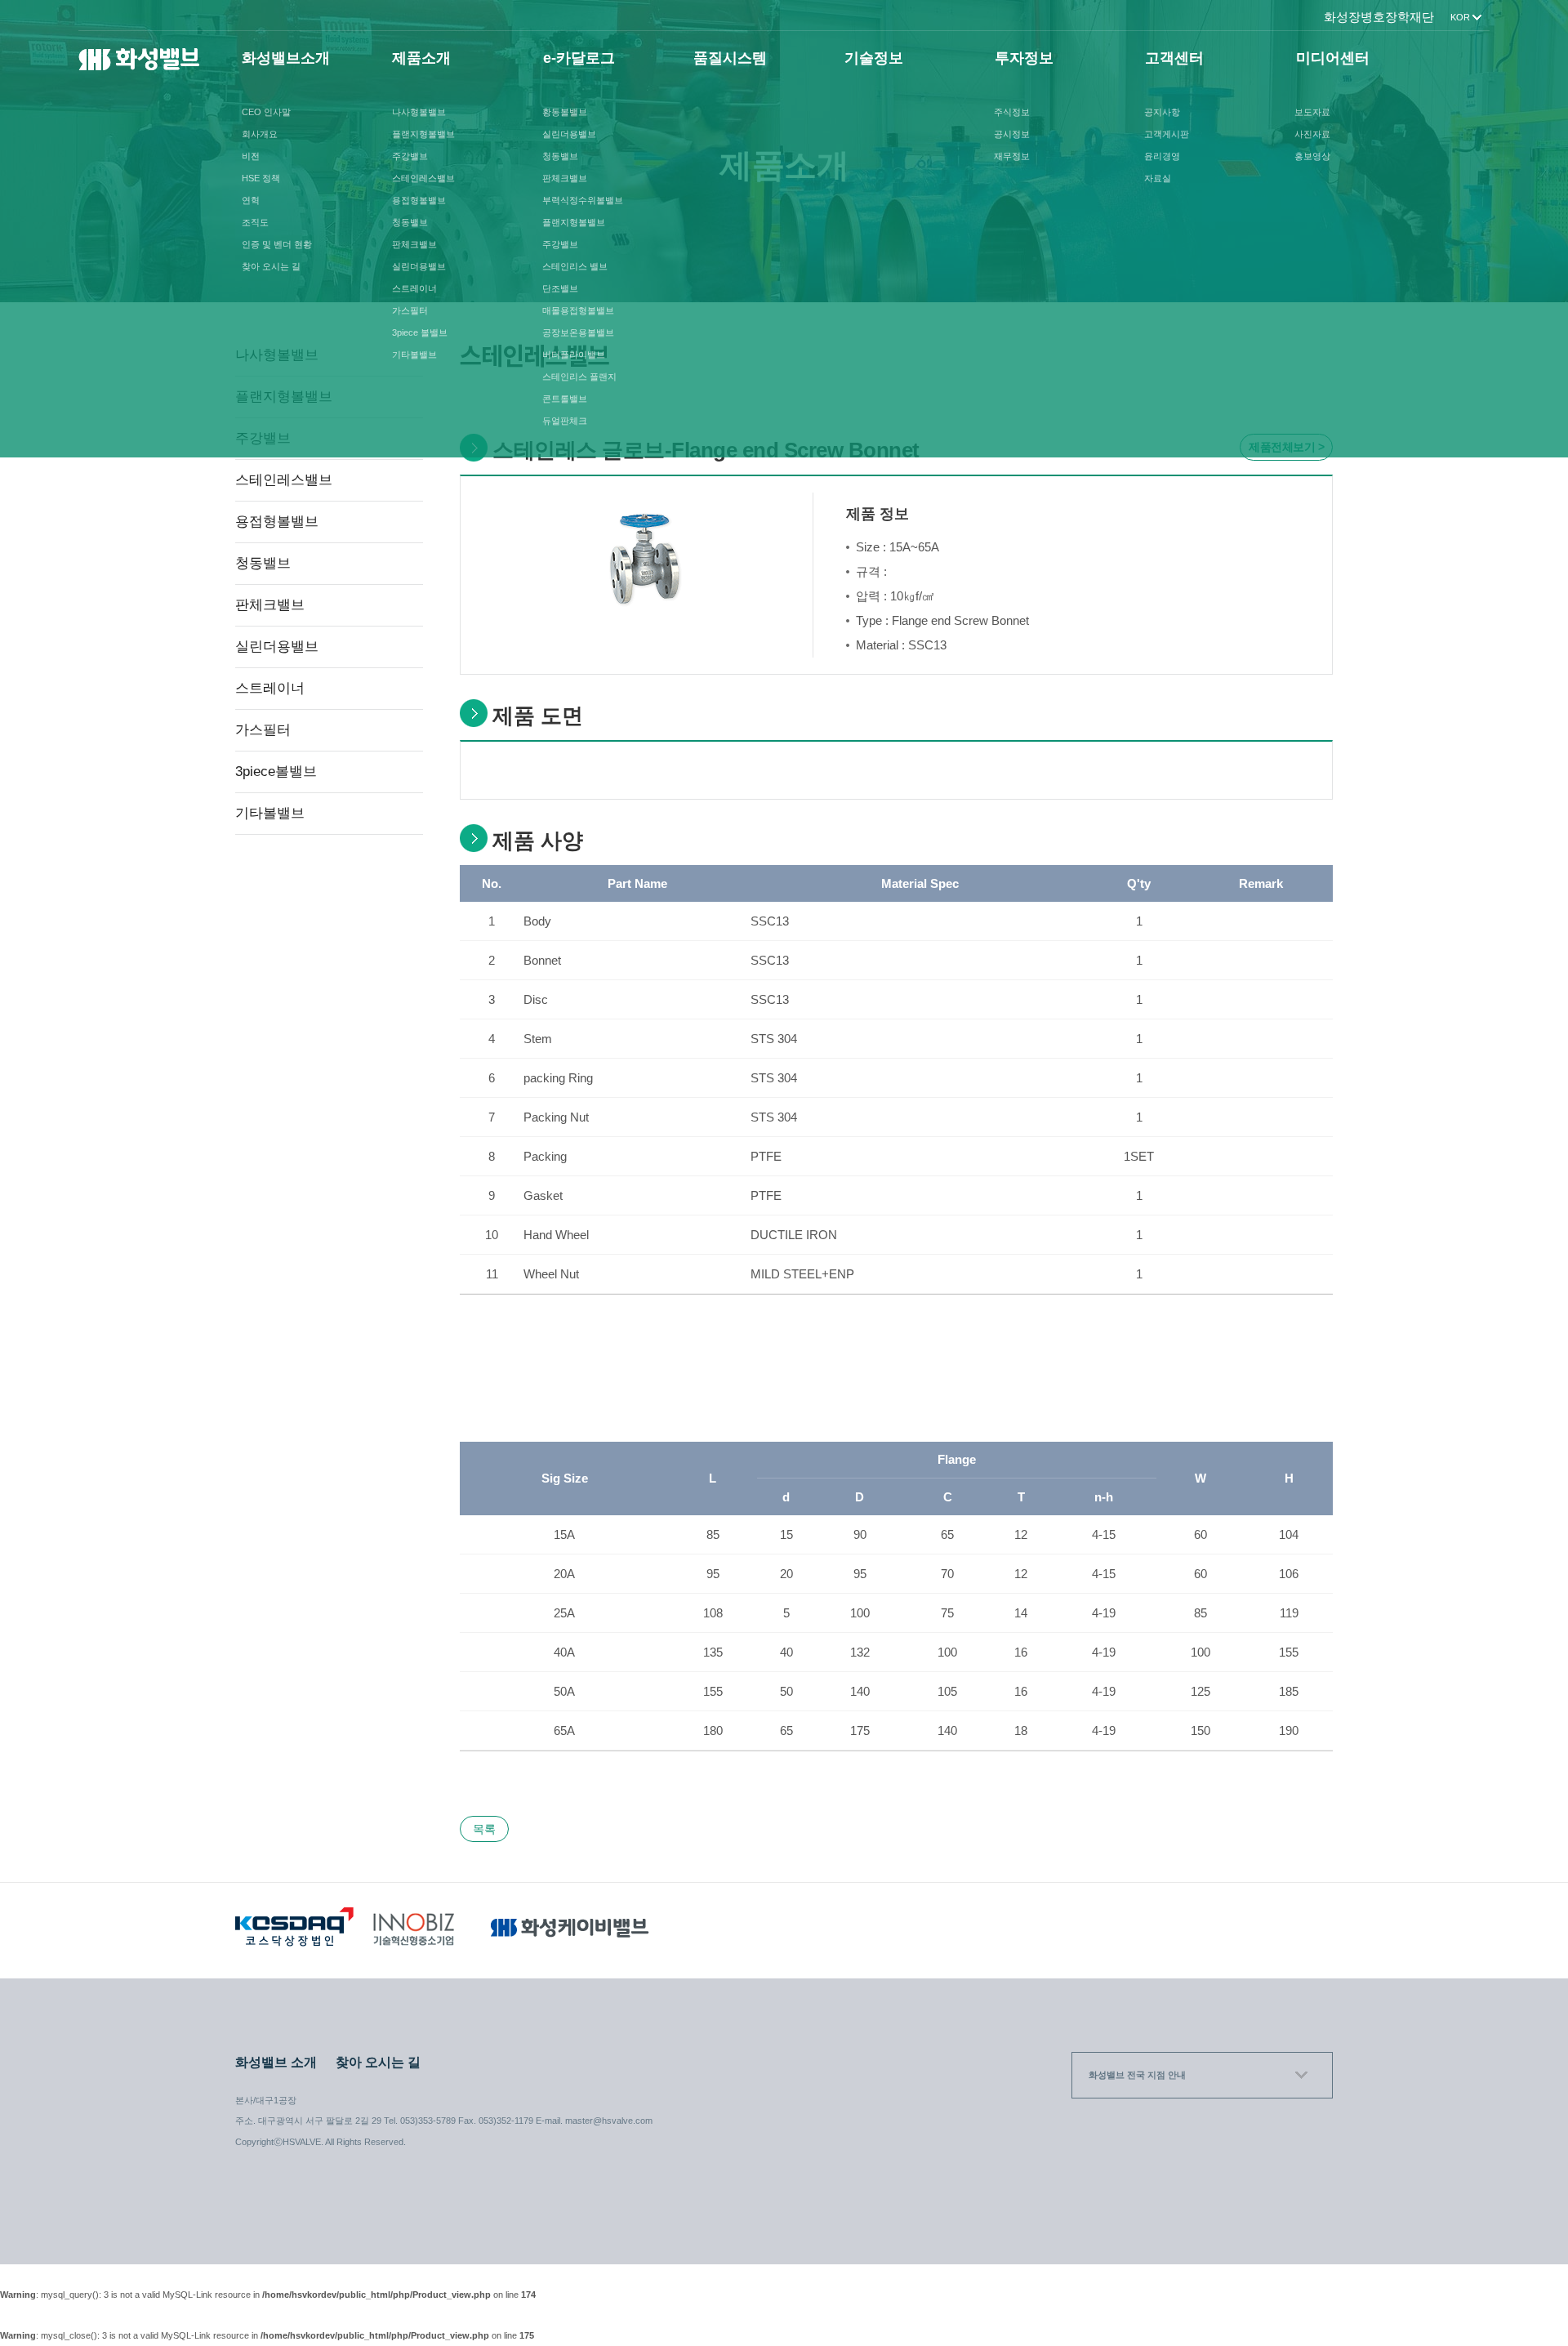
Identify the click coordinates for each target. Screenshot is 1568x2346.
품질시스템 (730, 58)
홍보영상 (1312, 156)
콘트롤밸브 (565, 399)
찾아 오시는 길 (271, 266)
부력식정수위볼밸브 (583, 200)
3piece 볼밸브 (420, 332)
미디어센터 (1333, 58)
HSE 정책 (261, 178)
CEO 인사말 (266, 112)
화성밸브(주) (140, 65)
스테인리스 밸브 (575, 266)
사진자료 (1312, 134)
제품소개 (421, 58)
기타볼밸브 (414, 355)
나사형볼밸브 (419, 112)
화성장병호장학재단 (1379, 17)
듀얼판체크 (565, 421)
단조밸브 (560, 288)
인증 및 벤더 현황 (277, 244)
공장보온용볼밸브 (578, 332)
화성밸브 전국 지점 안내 (1137, 2075)
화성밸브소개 (286, 58)
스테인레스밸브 (423, 178)
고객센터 (1174, 58)
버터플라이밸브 (574, 355)
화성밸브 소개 (276, 2062)
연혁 (251, 200)
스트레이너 (414, 288)
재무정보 (1012, 156)
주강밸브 (410, 156)
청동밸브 (410, 222)
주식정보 (1012, 112)
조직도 (255, 222)
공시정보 (1012, 134)
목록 (484, 1829)
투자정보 (1024, 58)
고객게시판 (1167, 134)
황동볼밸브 (565, 112)
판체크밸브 (414, 244)
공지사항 (1162, 112)
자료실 (1158, 178)
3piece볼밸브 (276, 772)
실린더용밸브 (419, 266)
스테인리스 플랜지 (579, 377)
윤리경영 (1162, 156)
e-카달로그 (579, 58)
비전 (251, 156)
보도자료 (1312, 112)
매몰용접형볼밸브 (578, 310)
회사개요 (260, 134)
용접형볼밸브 (419, 200)
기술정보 (874, 58)
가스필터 (410, 310)
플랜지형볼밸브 (423, 134)
